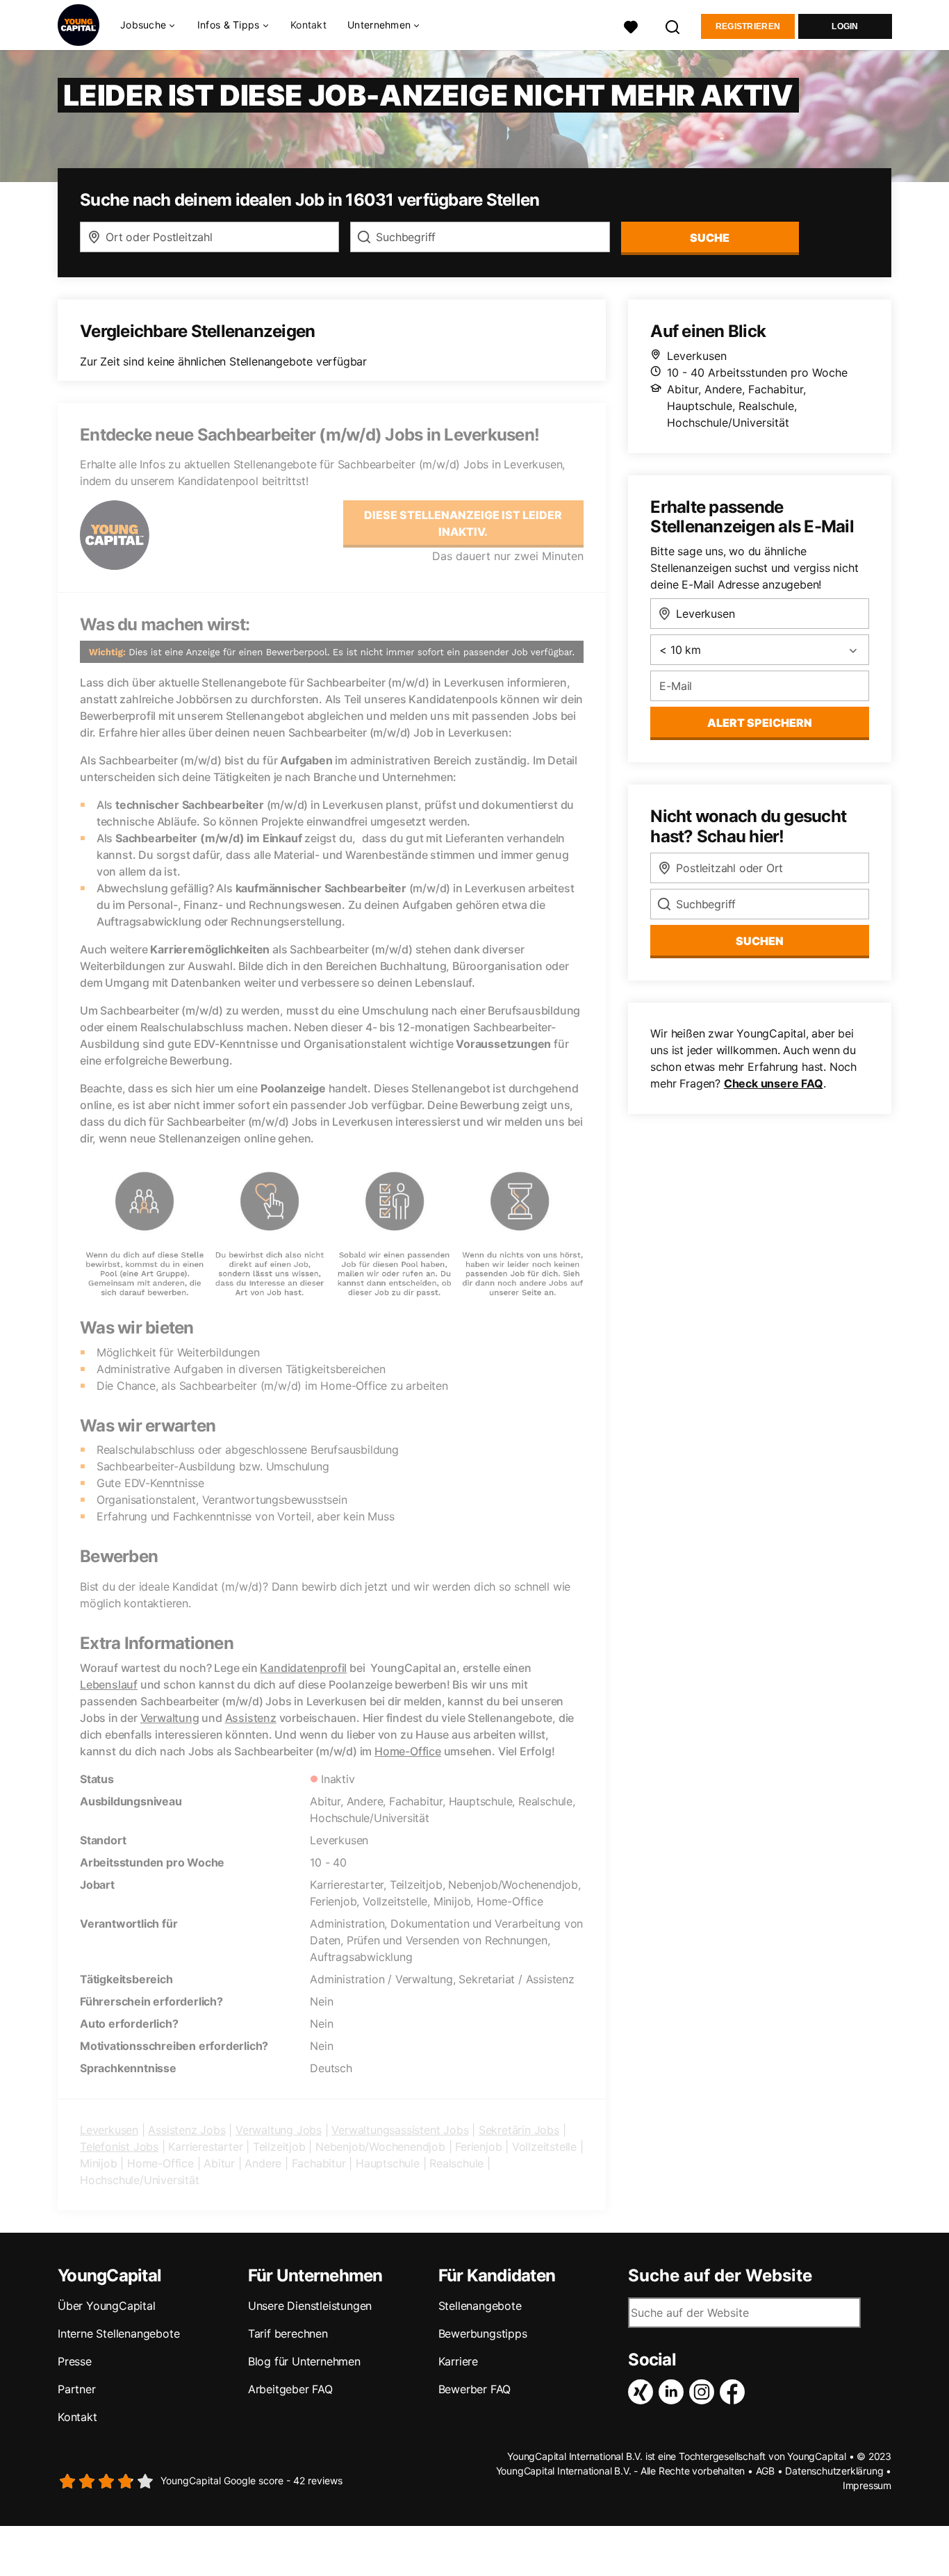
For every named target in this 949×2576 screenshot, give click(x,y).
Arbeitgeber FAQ (290, 2389)
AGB (765, 2471)
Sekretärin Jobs (519, 2130)
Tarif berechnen (288, 2333)
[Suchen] (673, 25)
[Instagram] (704, 2392)
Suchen (760, 941)
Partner (77, 2389)
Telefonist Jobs (119, 2147)
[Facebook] (735, 2392)
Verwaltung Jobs (279, 2130)
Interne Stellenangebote (118, 2333)
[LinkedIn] (674, 2392)
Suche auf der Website (720, 2276)
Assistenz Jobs (187, 2130)
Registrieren (748, 26)
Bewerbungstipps (483, 2333)
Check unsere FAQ (774, 1083)
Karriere (458, 2361)
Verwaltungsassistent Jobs (400, 2130)
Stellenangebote (480, 2306)
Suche (710, 238)
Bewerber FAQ (475, 2389)
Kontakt (308, 25)
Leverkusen (109, 2130)
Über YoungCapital (107, 2306)
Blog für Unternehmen (304, 2361)
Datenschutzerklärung (834, 2471)
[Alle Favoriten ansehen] (631, 25)
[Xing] (643, 2392)
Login (845, 26)
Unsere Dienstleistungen (310, 2306)
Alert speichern (760, 723)
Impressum (867, 2485)
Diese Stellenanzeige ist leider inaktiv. (463, 523)
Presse (75, 2361)
